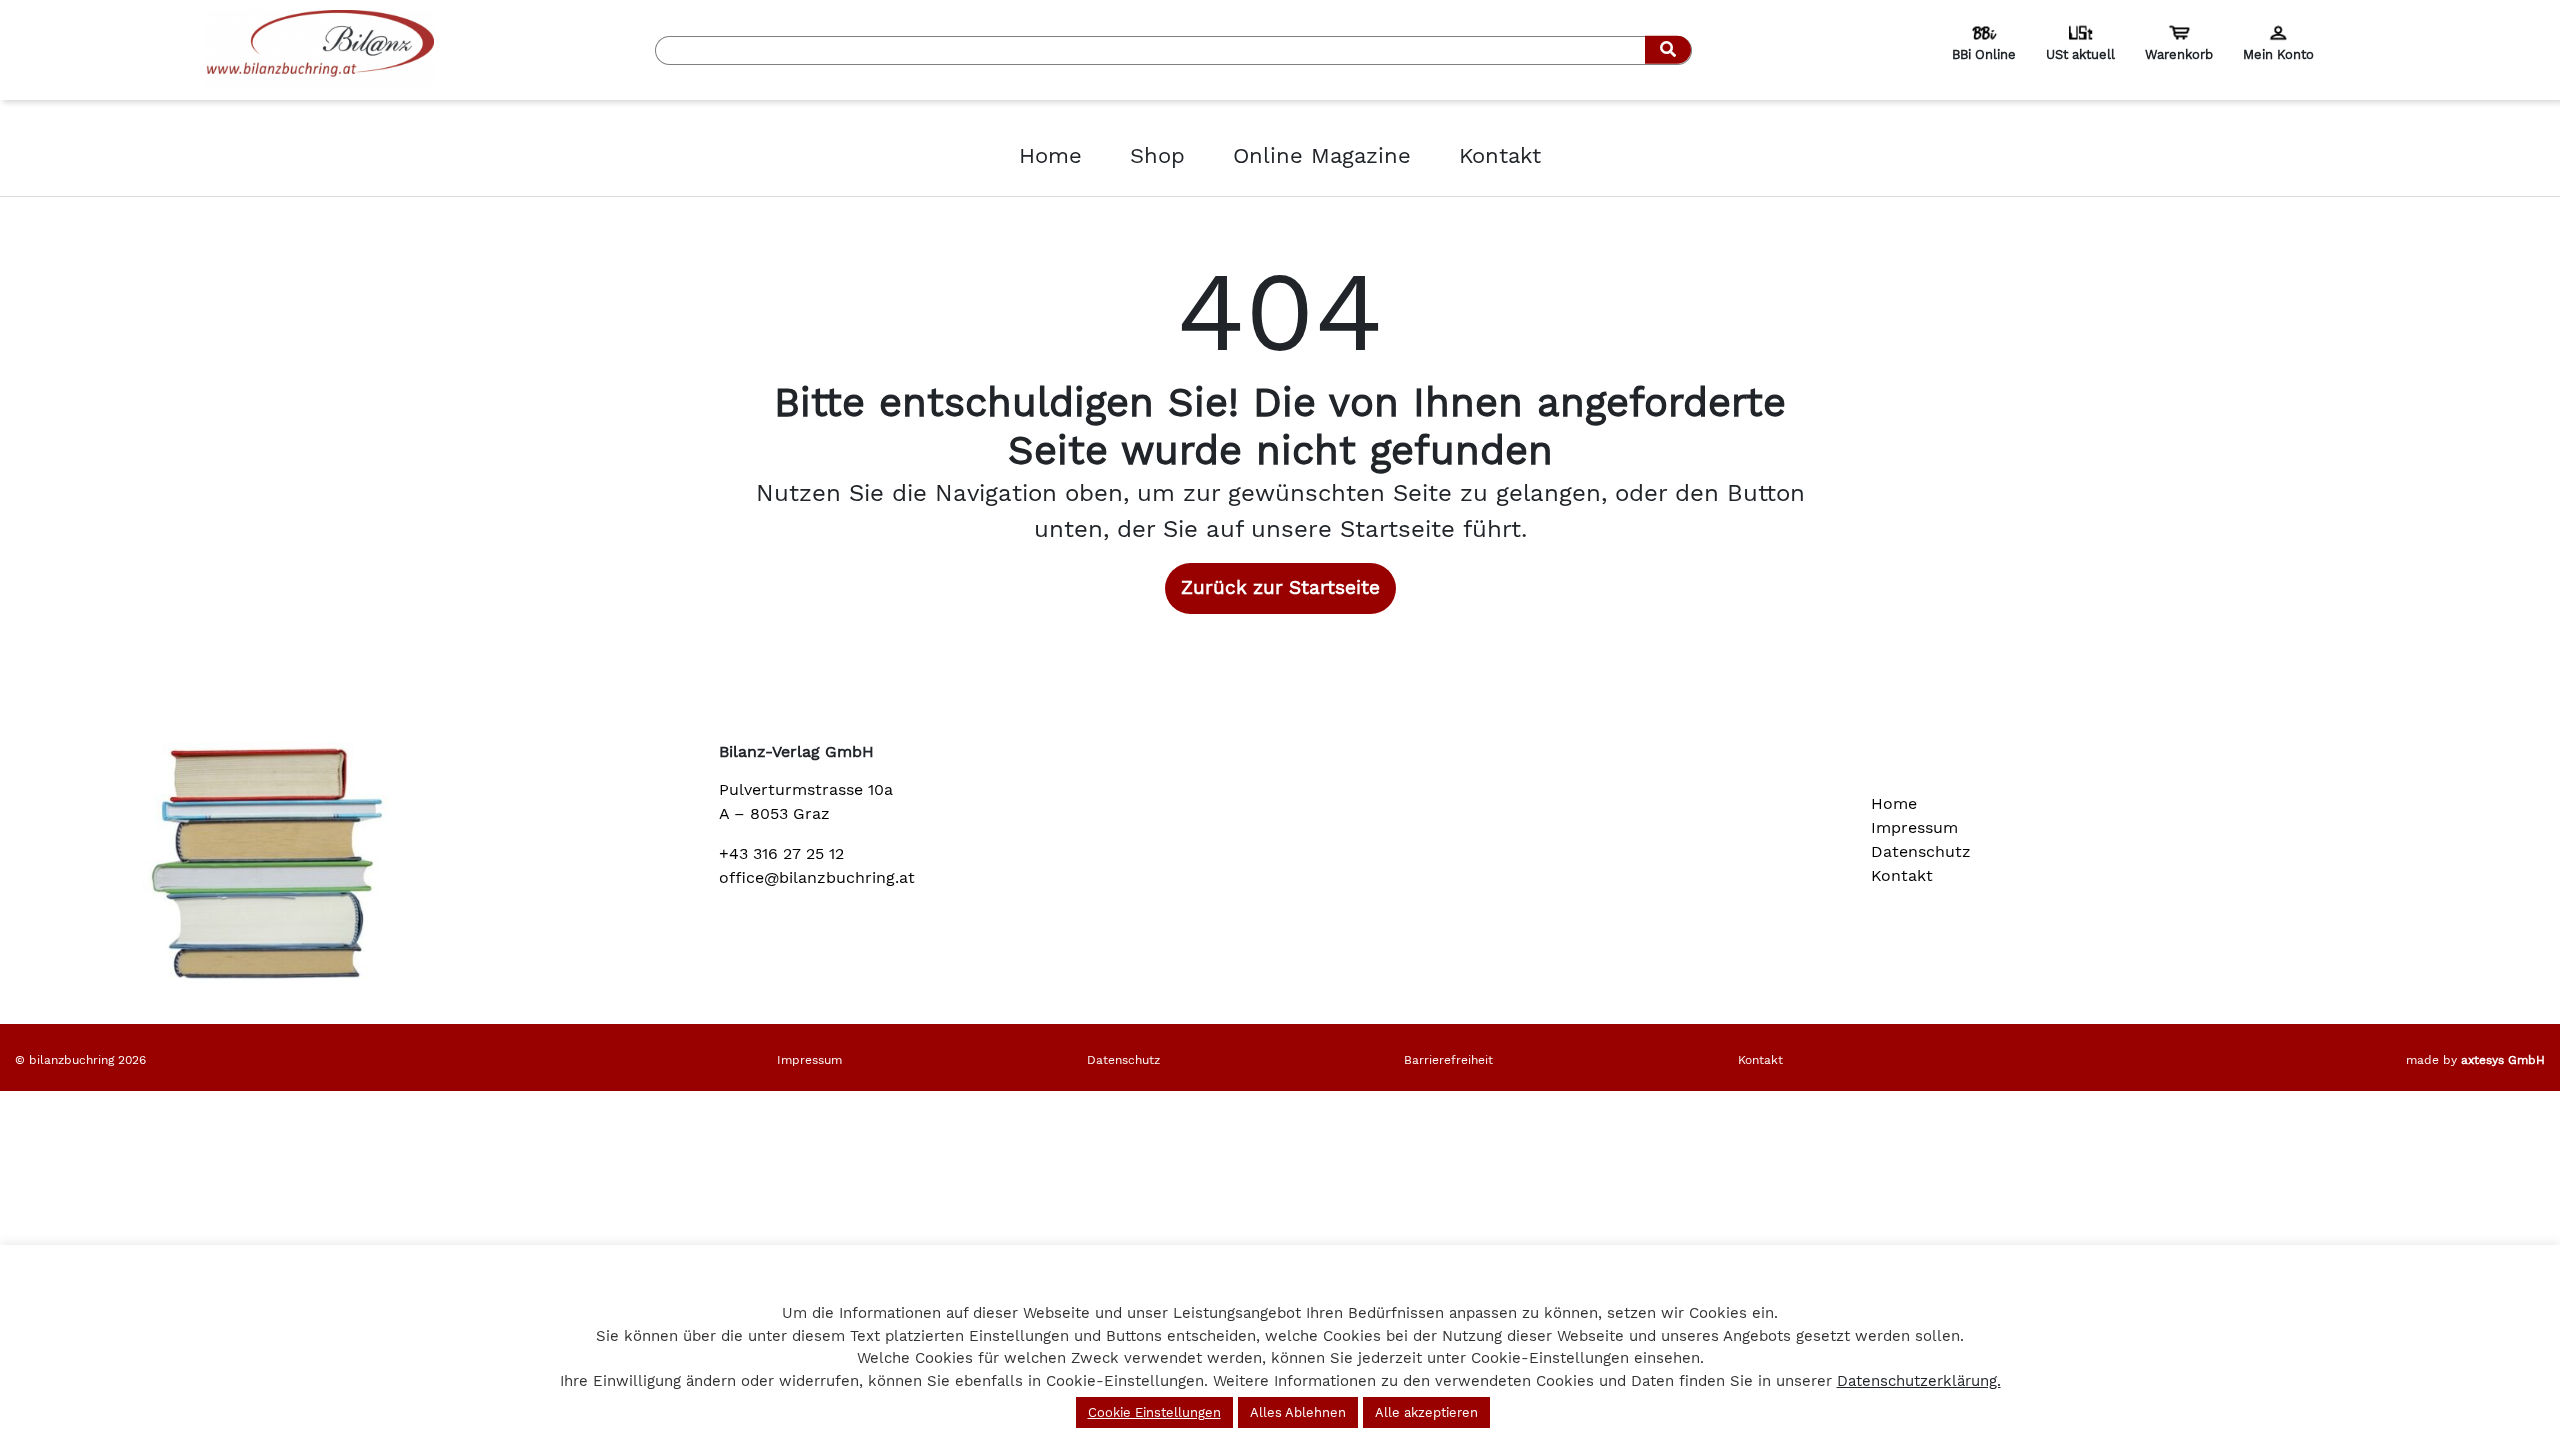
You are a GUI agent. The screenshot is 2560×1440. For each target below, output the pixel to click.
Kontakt (1500, 155)
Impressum (1914, 827)
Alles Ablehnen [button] (1298, 1412)
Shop (1157, 155)
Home (1050, 155)
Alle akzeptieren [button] (1426, 1412)
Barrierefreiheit (1448, 1060)
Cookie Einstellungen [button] (1154, 1412)
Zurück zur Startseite (1280, 587)
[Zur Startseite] (320, 48)
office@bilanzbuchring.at (817, 877)
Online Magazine (1322, 155)
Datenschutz (1921, 851)
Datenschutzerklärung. (1919, 1381)
